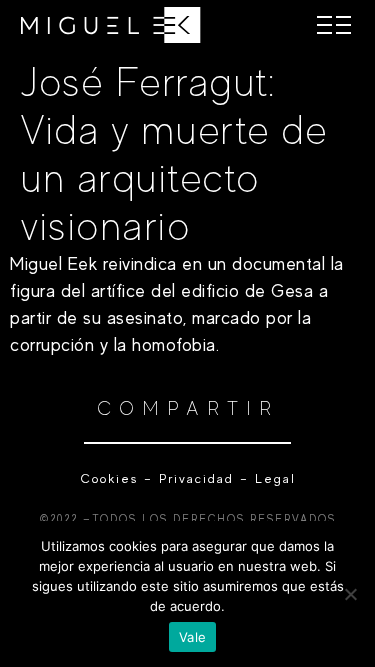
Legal (272, 478)
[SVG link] (111, 25)
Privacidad (196, 478)
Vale (192, 637)
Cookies (109, 478)
